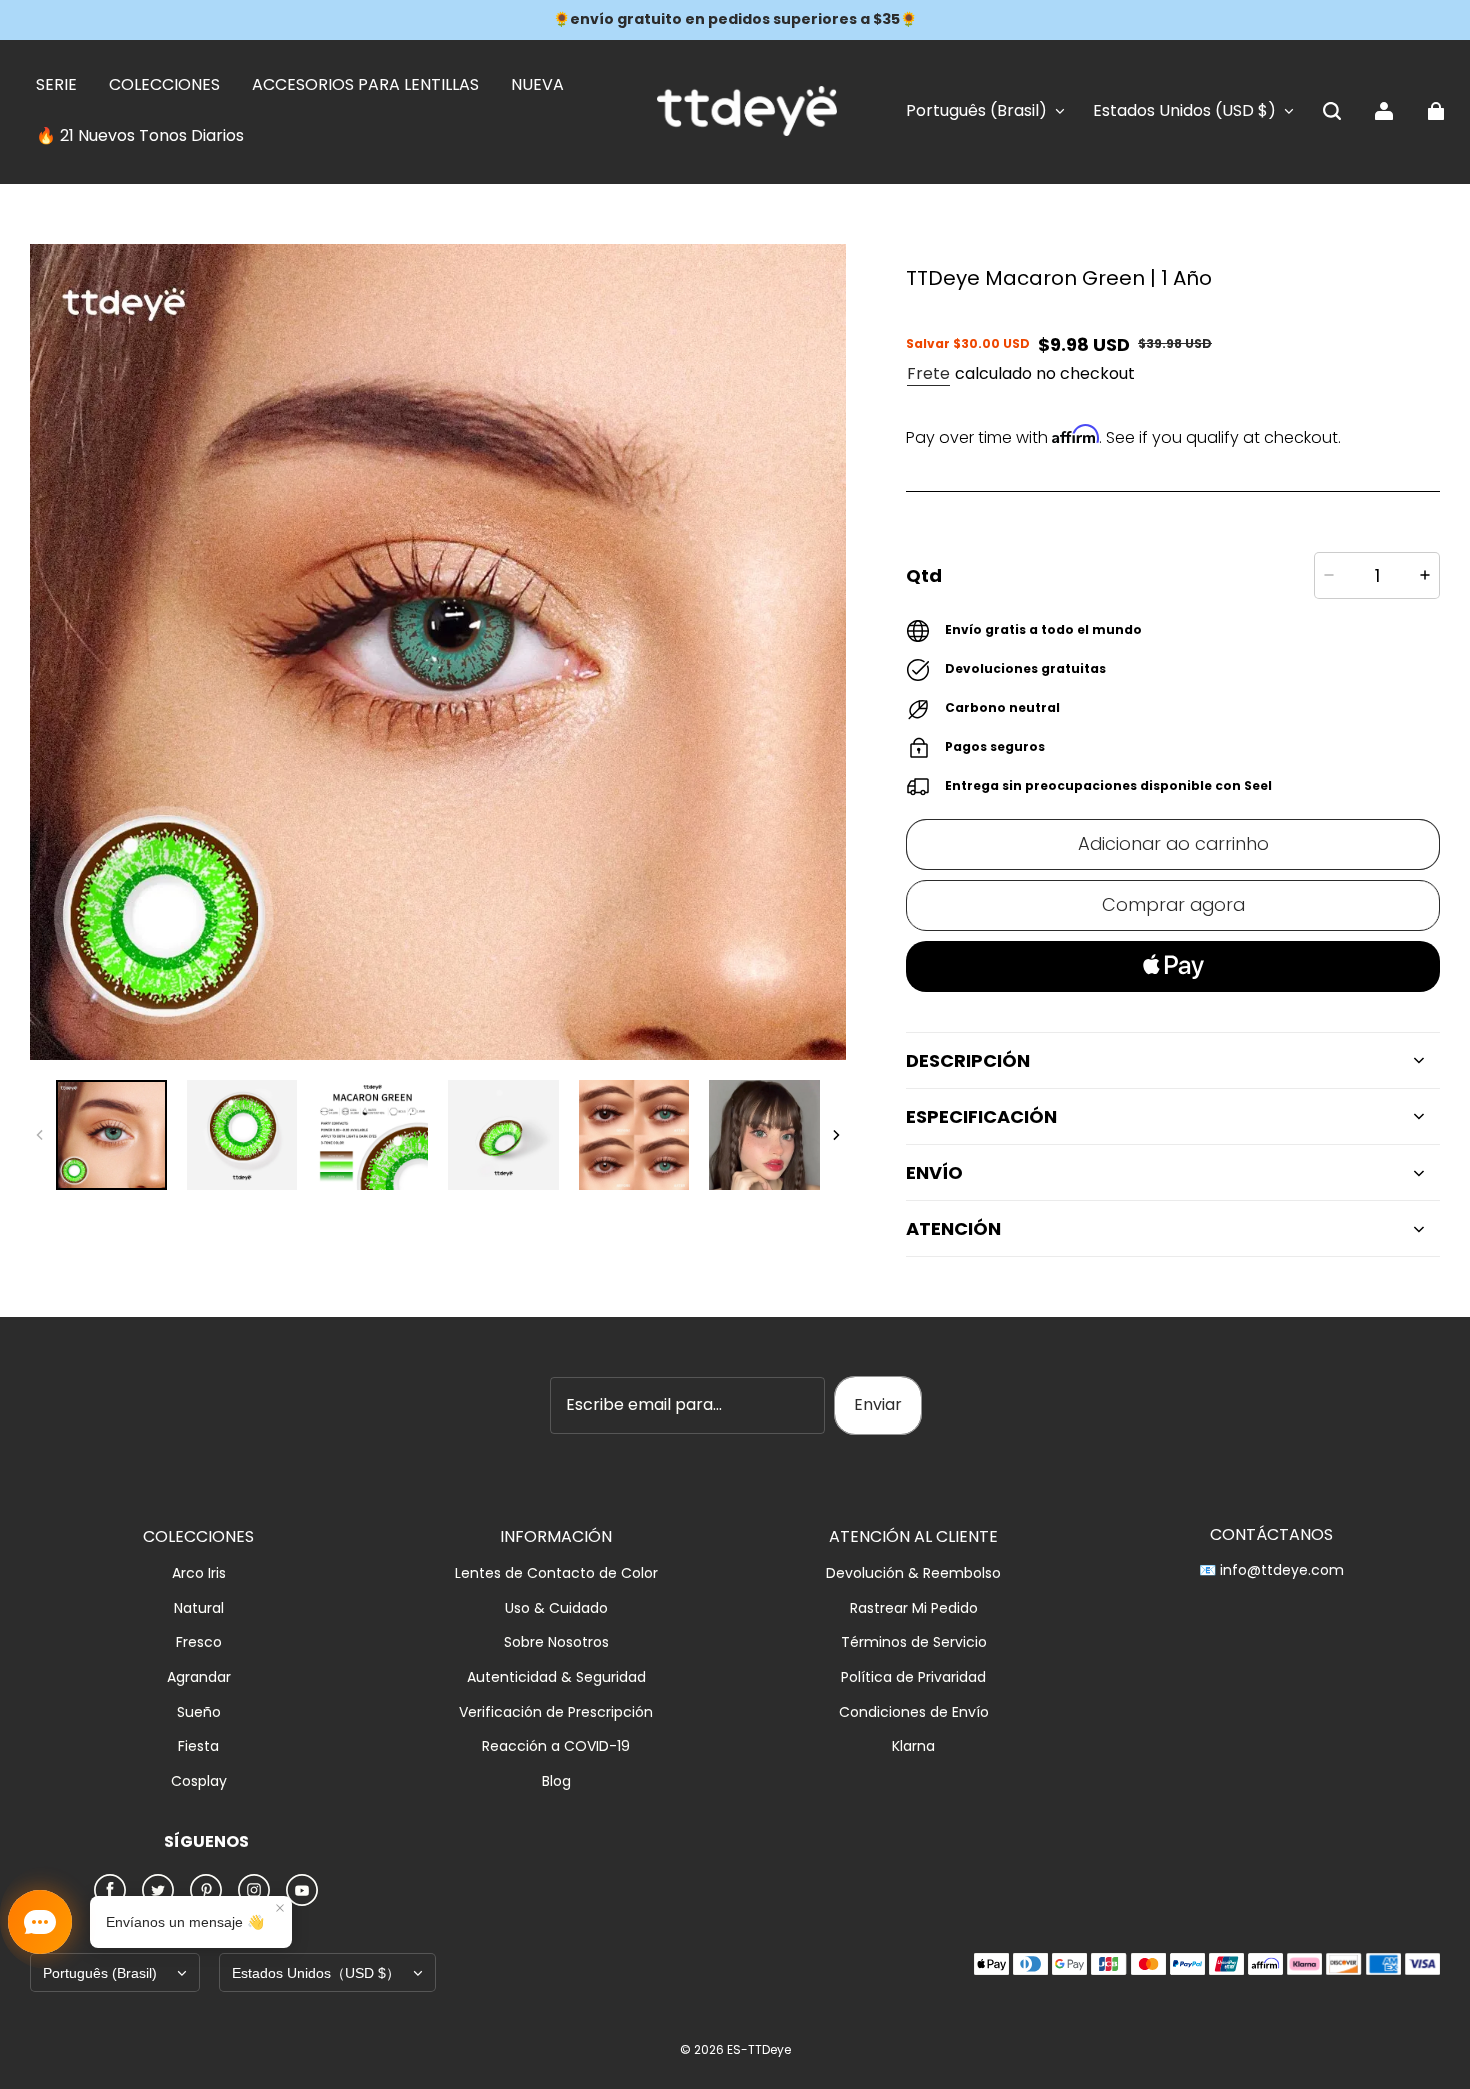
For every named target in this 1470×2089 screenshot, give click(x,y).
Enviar (878, 1404)
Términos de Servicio (914, 1642)
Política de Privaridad (913, 1677)
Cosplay (199, 1781)
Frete (928, 373)
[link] (56, 86)
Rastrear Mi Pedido (914, 1608)
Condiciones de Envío (914, 1712)
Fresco (199, 1642)
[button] (1332, 111)
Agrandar (199, 1677)
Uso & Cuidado (556, 1608)
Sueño (199, 1712)
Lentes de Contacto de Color (556, 1573)
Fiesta (198, 1746)
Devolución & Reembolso (913, 1573)
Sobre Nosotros (556, 1642)
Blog (556, 1781)
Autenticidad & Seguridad (556, 1677)
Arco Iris (199, 1573)
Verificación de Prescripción (556, 1712)
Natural (199, 1608)
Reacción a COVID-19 (556, 1746)
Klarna (913, 1746)
